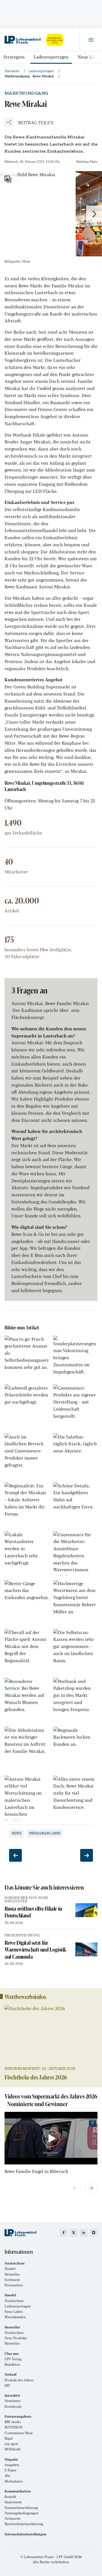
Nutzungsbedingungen (21, 2513)
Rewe (17, 1833)
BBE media (13, 2422)
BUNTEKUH (13, 2427)
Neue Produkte (16, 2338)
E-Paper (10, 2470)
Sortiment (12, 2280)
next (91, 2188)
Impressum (13, 2502)
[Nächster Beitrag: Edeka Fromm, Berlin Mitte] (87, 1855)
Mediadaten (14, 2481)
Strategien (14, 57)
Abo (8, 2476)
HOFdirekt (12, 2449)
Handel (10, 2269)
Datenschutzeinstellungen (25, 2534)
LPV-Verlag (13, 2359)
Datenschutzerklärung (21, 2508)
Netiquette (13, 2518)
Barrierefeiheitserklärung (24, 2524)
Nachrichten (14, 2301)
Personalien (14, 2285)
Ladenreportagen (51, 57)
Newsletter (13, 2401)
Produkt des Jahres (19, 2380)
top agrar (11, 2444)
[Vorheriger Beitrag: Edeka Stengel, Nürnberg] (15, 1855)
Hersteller (12, 2274)
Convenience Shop (19, 2433)
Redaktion (12, 2364)
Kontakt (10, 2497)
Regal (9, 2438)
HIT (7, 2385)
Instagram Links (45, 1833)
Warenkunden (15, 2317)
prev (75, 2188)
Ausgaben (12, 2465)
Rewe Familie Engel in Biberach (36, 2171)
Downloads (13, 2406)
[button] (29, 122)
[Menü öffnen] (91, 40)
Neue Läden (14, 2312)
